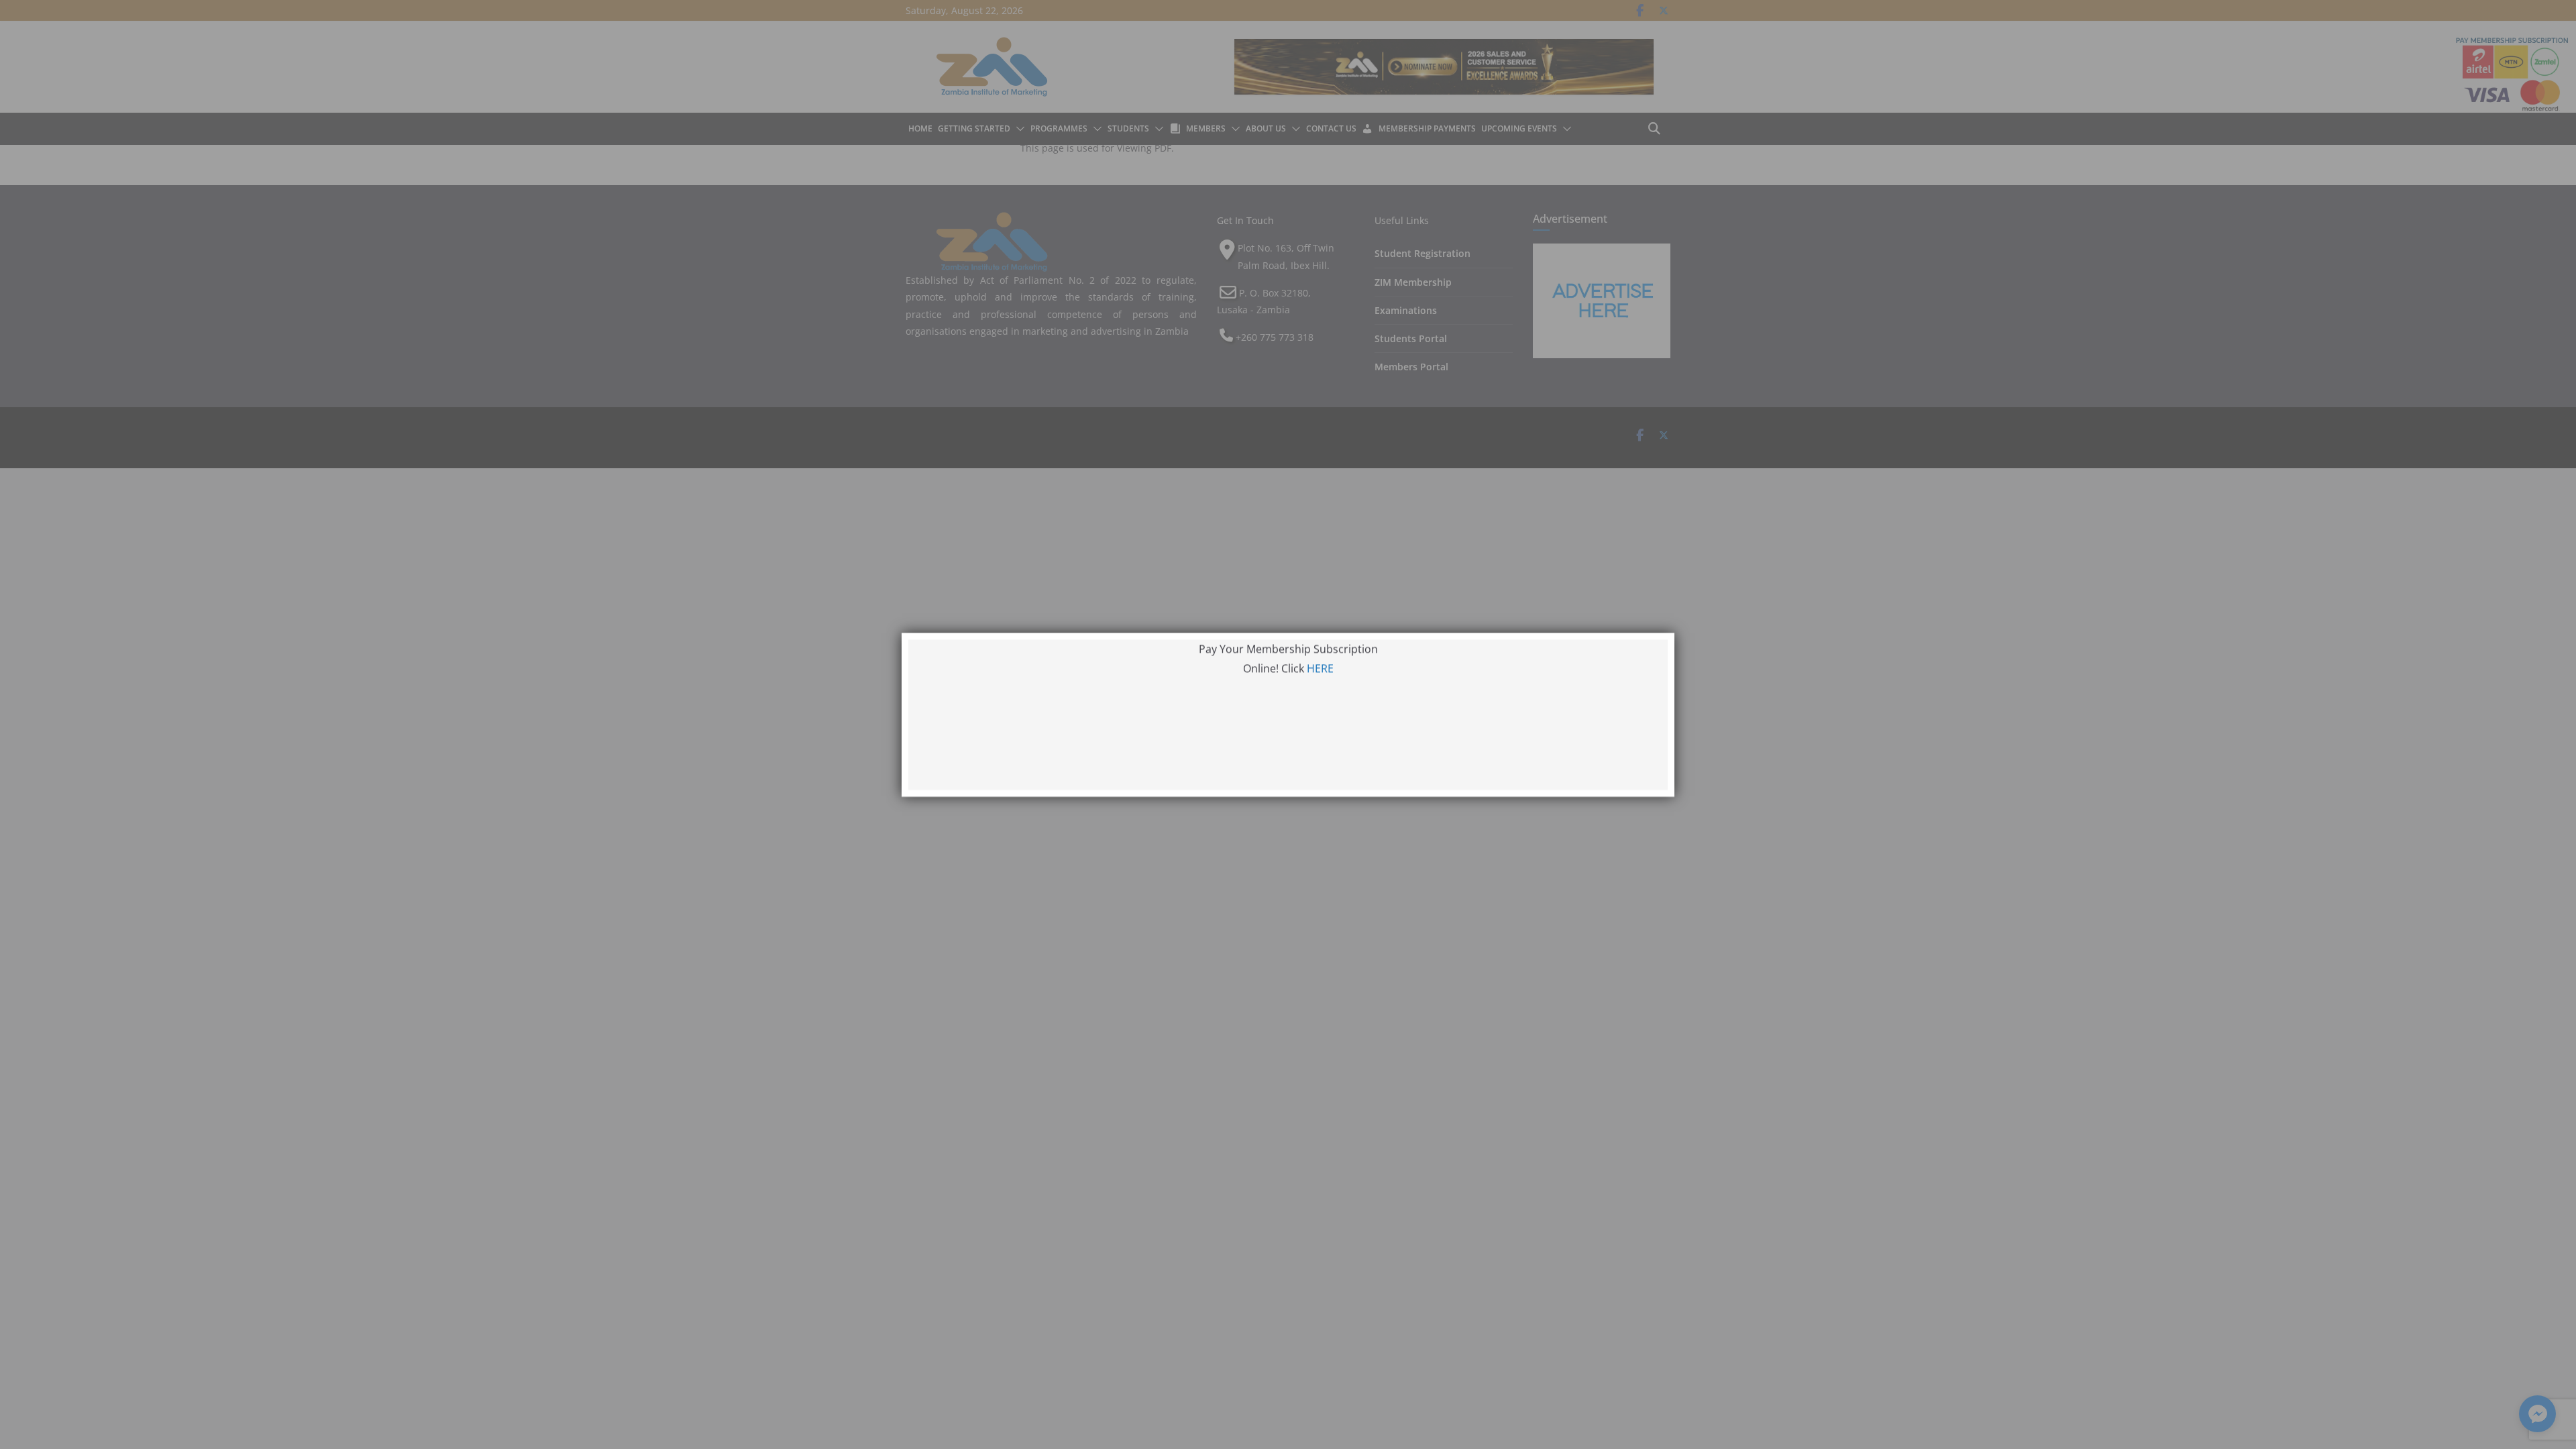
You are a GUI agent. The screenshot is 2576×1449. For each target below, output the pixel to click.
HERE (1320, 678)
